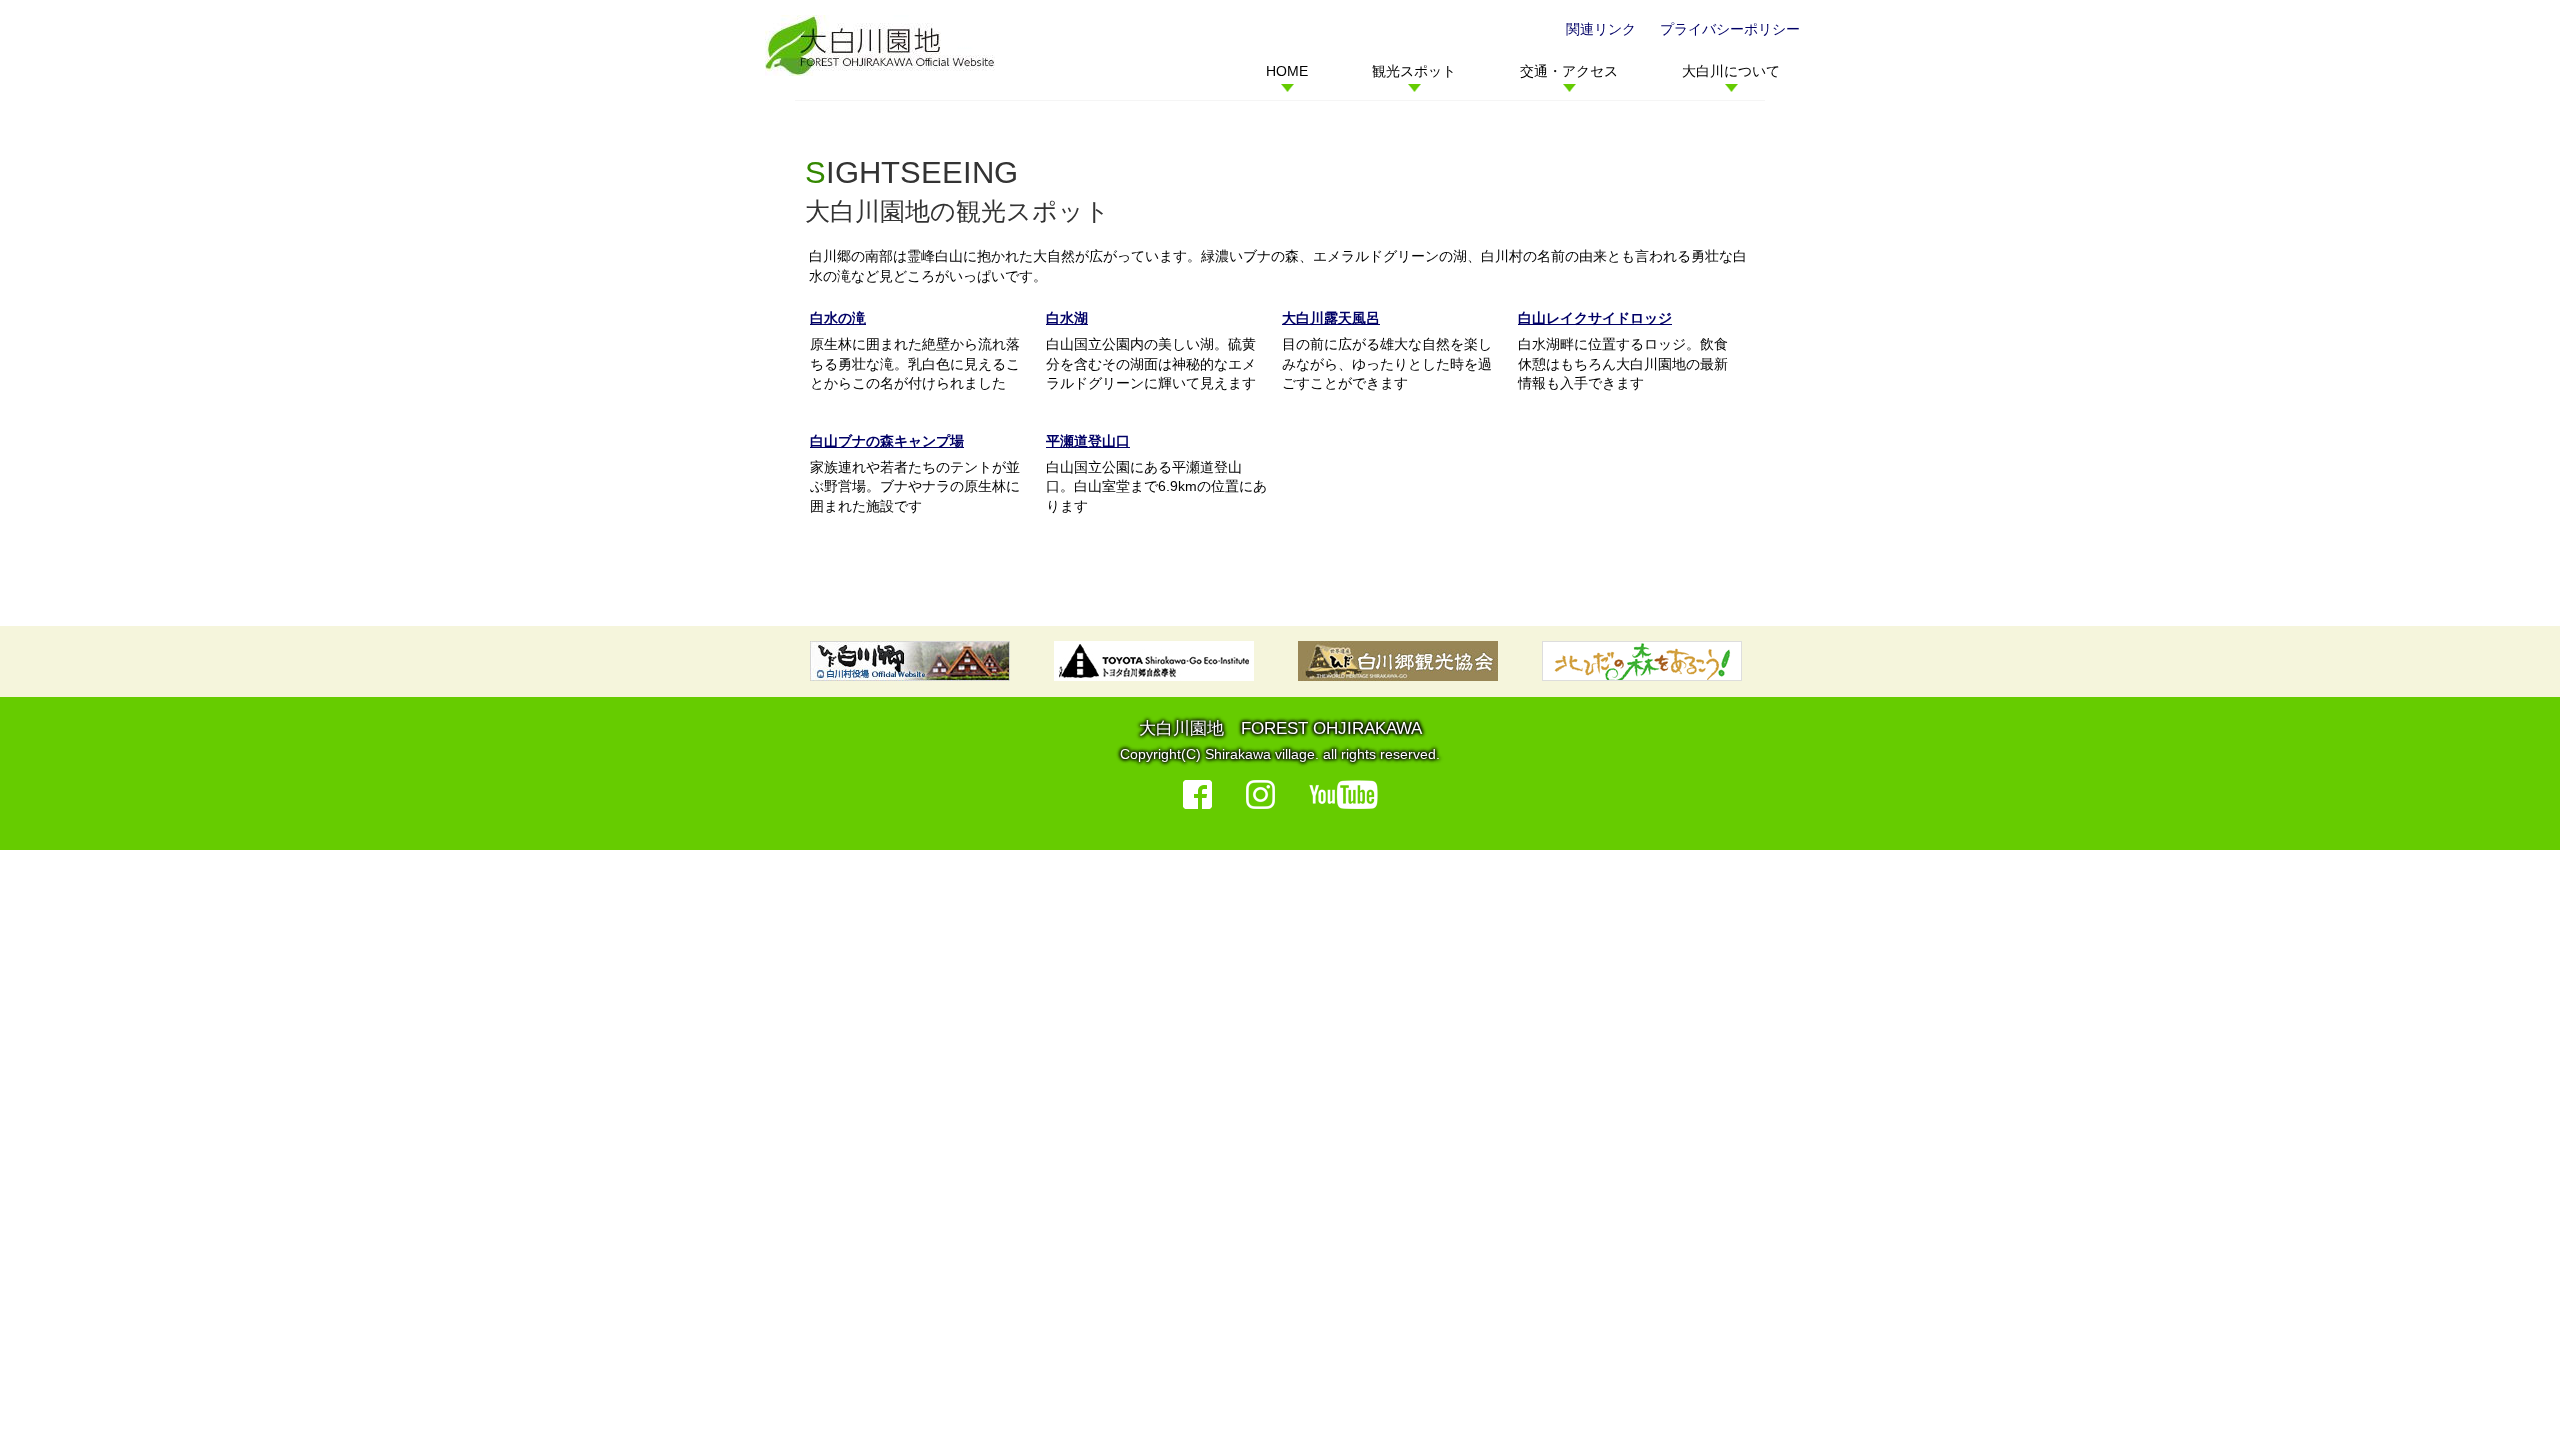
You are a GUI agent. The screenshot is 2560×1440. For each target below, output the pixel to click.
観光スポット (1414, 71)
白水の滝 (838, 318)
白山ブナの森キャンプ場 (887, 441)
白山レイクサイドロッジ (1595, 318)
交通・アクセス (1569, 71)
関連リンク (1601, 29)
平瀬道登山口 (1088, 441)
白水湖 (1067, 318)
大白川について (1731, 71)
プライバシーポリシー (1730, 29)
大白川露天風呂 (1331, 318)
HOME (1287, 71)
